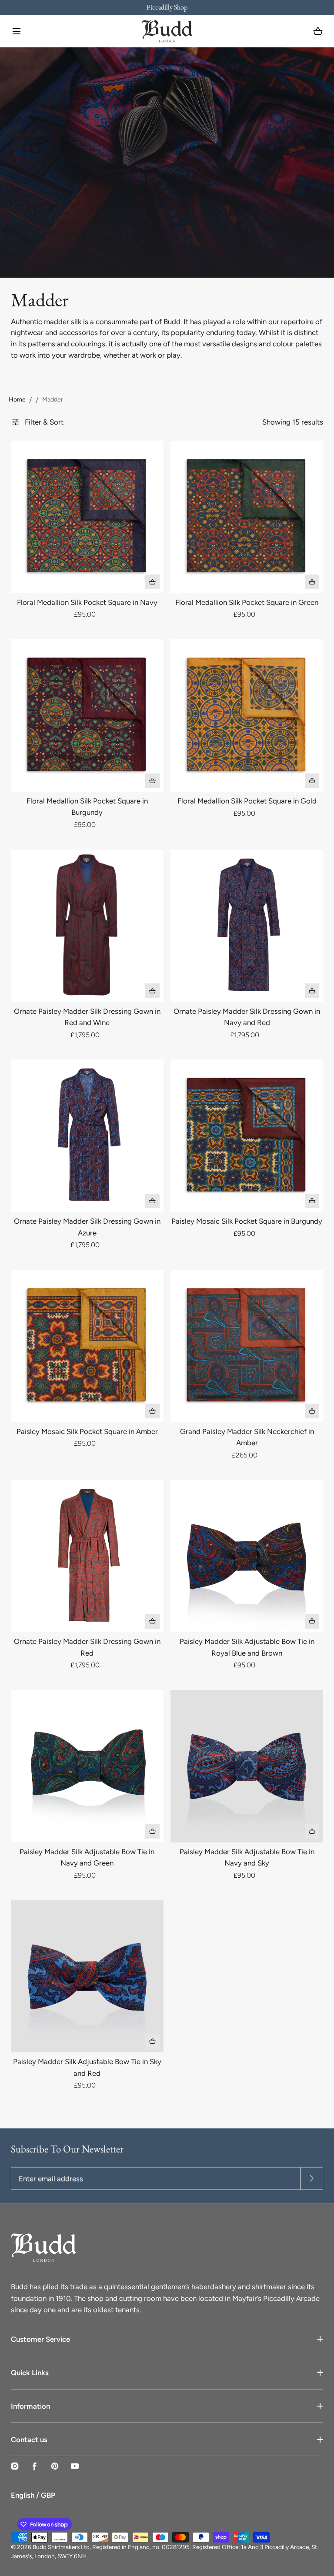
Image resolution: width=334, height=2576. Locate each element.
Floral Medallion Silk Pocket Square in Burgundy (87, 807)
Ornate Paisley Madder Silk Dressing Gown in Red (87, 1647)
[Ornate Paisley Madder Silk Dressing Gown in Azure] (87, 1135)
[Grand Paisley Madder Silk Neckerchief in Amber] (247, 1346)
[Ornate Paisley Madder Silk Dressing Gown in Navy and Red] (247, 926)
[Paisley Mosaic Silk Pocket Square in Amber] (87, 1346)
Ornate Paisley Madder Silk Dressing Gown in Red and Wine (87, 1017)
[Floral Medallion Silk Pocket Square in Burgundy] (87, 715)
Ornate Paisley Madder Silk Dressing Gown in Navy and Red (247, 1017)
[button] (17, 31)
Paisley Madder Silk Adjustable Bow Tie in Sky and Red (87, 2067)
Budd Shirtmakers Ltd (61, 2547)
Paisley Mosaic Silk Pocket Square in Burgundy (247, 1221)
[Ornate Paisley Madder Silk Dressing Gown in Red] (87, 1556)
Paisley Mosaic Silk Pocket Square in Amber (87, 1431)
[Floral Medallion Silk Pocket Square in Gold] (247, 715)
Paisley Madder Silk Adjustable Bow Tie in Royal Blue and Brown (247, 1647)
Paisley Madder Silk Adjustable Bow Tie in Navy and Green (87, 1857)
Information (30, 2406)
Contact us (29, 2440)
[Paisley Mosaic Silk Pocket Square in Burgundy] (247, 1135)
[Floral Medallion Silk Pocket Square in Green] (247, 517)
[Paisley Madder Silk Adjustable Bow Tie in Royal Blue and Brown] (247, 1556)
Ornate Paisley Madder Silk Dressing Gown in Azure (87, 1227)
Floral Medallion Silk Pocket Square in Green (247, 602)
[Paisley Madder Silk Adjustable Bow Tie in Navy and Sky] (247, 1766)
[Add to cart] (153, 582)
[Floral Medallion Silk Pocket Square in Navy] (87, 517)
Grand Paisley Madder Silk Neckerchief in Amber (247, 1437)
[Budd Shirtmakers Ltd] (167, 31)
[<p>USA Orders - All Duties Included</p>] (167, 8)
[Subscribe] (312, 2178)
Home (17, 400)
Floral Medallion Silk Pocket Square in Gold (247, 801)
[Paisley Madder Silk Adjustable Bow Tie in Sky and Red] (87, 1976)
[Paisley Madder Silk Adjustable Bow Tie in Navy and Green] (87, 1766)
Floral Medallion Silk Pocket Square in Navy (87, 602)
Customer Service (40, 2339)
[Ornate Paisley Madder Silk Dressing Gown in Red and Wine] (87, 926)
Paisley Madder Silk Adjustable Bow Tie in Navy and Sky (247, 1857)
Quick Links (30, 2373)
